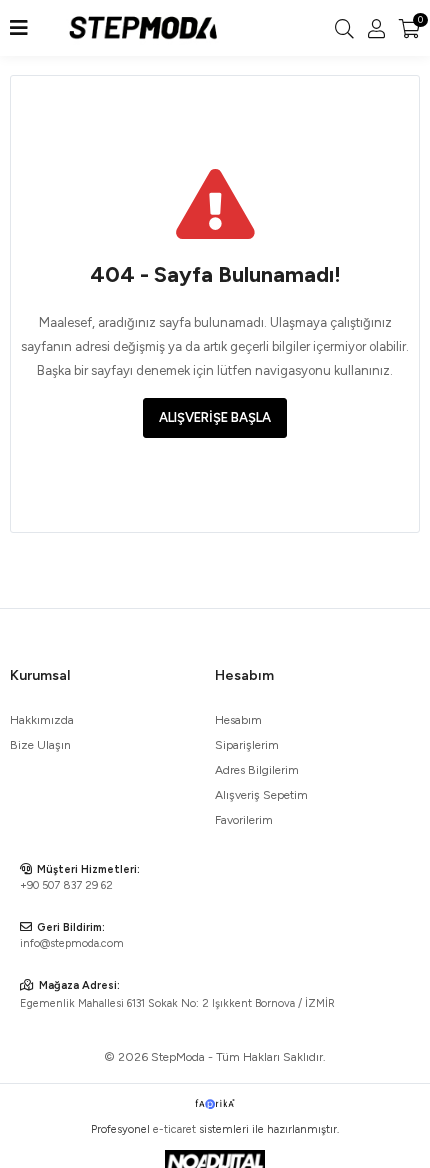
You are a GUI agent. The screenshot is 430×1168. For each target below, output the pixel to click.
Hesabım (238, 720)
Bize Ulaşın (40, 745)
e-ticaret (174, 1129)
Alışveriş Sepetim (261, 795)
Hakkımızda (42, 720)
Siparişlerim (247, 745)
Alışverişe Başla (215, 417)
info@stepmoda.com (72, 943)
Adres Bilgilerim (257, 770)
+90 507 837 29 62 (66, 885)
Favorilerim (244, 820)
